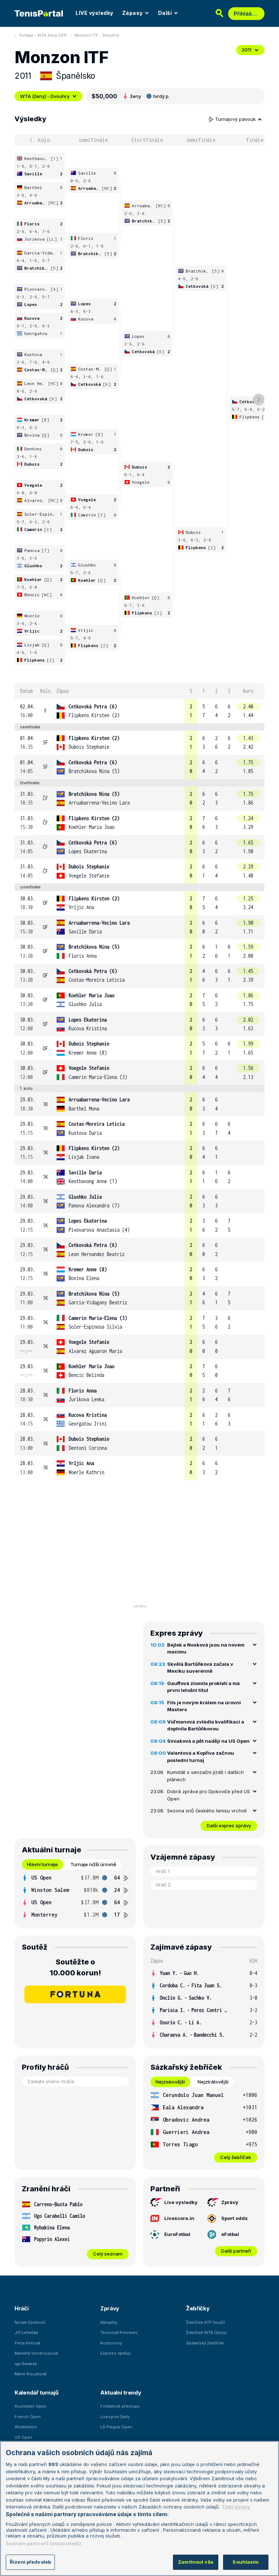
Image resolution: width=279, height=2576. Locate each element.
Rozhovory (111, 2343)
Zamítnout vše (196, 2562)
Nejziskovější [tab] (170, 2082)
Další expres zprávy (229, 1825)
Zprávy (230, 2202)
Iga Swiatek (26, 2364)
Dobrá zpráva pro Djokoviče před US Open (209, 1795)
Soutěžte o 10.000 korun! (75, 1967)
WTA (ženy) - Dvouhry (45, 96)
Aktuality (109, 2322)
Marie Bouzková (31, 2374)
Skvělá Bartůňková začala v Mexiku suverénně (200, 1668)
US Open (23, 2437)
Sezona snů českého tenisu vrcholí (207, 1811)
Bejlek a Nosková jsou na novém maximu (206, 1648)
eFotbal (230, 2234)
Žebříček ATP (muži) (205, 2322)
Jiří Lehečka (26, 2332)
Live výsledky (181, 2202)
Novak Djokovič (30, 2322)
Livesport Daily (115, 2417)
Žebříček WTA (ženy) (206, 2332)
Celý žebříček (236, 2157)
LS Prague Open (116, 2427)
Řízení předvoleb (30, 2562)
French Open (28, 2417)
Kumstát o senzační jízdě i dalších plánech (205, 1776)
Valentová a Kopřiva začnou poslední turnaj (201, 1757)
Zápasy (132, 13)
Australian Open (31, 2406)
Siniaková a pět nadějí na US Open (208, 1741)
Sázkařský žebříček (205, 2343)
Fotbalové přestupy (120, 2406)
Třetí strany (236, 2507)
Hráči (22, 2308)
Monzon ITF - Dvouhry (97, 35)
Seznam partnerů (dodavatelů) (43, 2543)
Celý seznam (108, 2254)
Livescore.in (179, 2218)
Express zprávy (115, 2353)
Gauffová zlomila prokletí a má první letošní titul (203, 1687)
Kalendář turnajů (36, 2393)
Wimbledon (26, 2427)
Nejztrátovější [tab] (213, 2082)
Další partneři (236, 2251)
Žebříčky (198, 2308)
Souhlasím (246, 2562)
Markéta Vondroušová (36, 2353)
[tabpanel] (75, 1896)
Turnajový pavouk (236, 119)
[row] (139, 711)
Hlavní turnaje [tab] (42, 1864)
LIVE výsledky (94, 13)
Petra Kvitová (27, 2343)
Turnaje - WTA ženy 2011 (43, 35)
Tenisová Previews (119, 2332)
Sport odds (234, 2218)
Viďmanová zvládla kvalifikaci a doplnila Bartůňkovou (206, 1725)
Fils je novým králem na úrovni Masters (204, 1706)
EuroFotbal (177, 2234)
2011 (246, 50)
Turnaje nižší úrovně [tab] (93, 1864)
